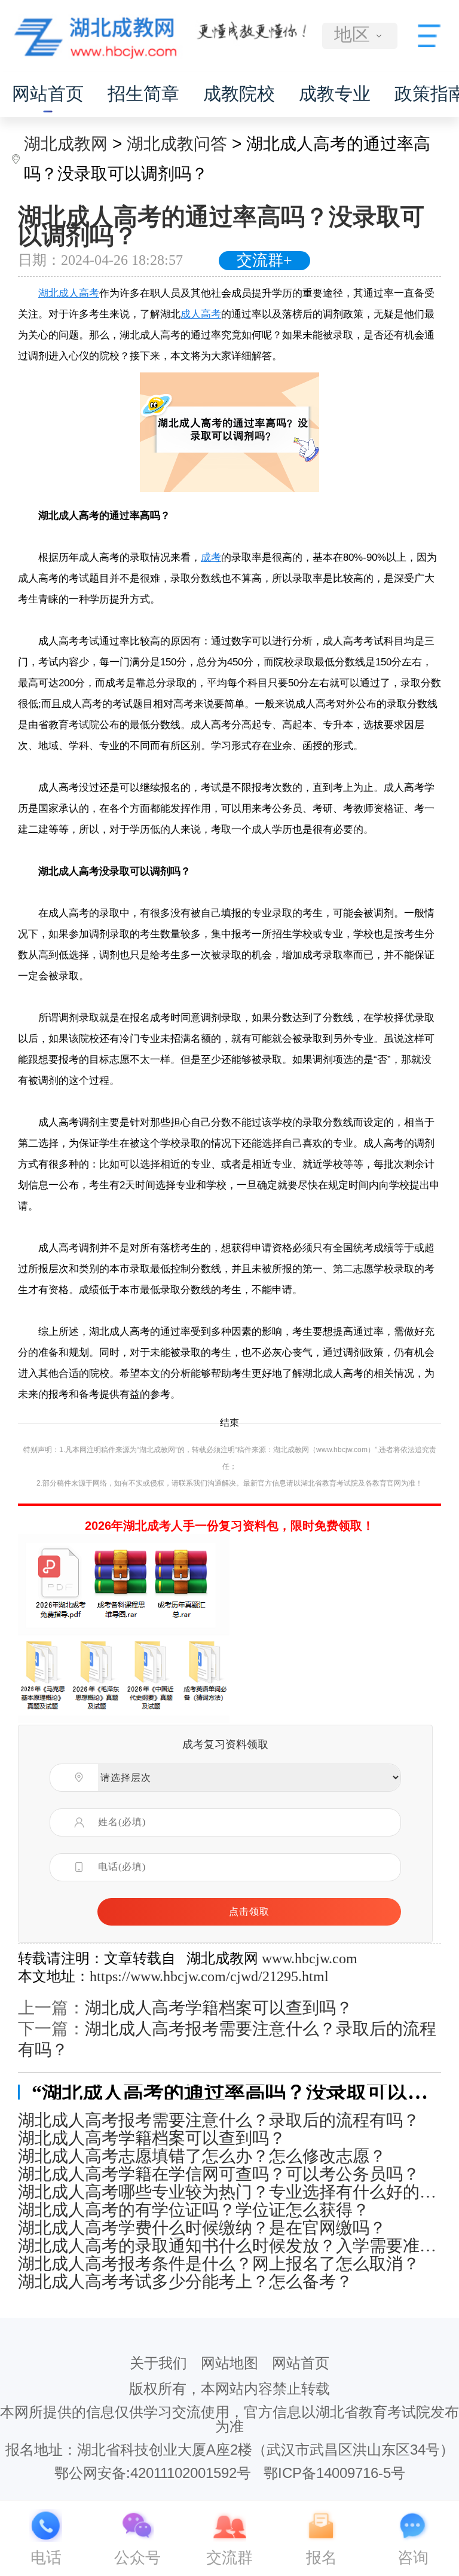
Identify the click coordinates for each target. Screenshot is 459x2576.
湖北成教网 (66, 144)
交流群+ (264, 260)
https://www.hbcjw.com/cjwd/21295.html (209, 1976)
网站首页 (48, 94)
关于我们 (158, 2363)
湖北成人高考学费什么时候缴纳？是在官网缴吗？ (202, 2228)
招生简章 (143, 94)
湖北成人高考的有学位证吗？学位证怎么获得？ (194, 2210)
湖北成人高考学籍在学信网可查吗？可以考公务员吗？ (219, 2174)
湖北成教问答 (177, 144)
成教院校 (239, 94)
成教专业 (335, 94)
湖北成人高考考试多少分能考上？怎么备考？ (185, 2282)
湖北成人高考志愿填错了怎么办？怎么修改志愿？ (202, 2156)
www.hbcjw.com (310, 1958)
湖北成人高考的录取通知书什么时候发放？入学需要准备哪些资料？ (229, 2246)
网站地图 (229, 2363)
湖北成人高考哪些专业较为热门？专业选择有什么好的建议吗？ (229, 2192)
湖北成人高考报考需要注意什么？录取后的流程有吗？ (219, 2120)
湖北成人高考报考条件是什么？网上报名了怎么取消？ (219, 2264)
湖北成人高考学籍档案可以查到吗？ (219, 2008)
